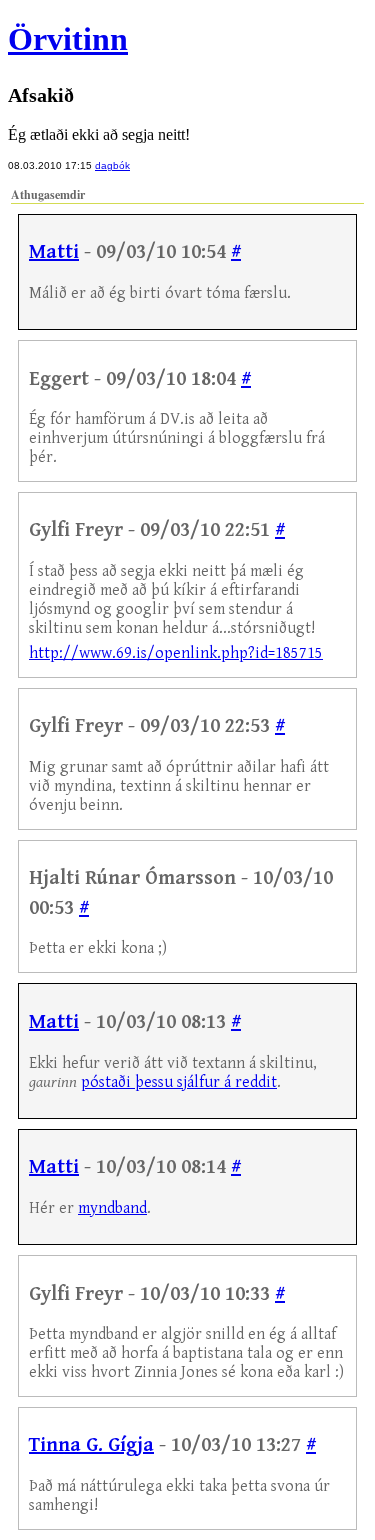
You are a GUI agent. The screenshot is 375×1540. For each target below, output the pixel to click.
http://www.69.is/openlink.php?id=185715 (176, 653)
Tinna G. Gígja (91, 1445)
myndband (112, 1208)
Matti (54, 252)
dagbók (112, 165)
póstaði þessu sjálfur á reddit (179, 1082)
